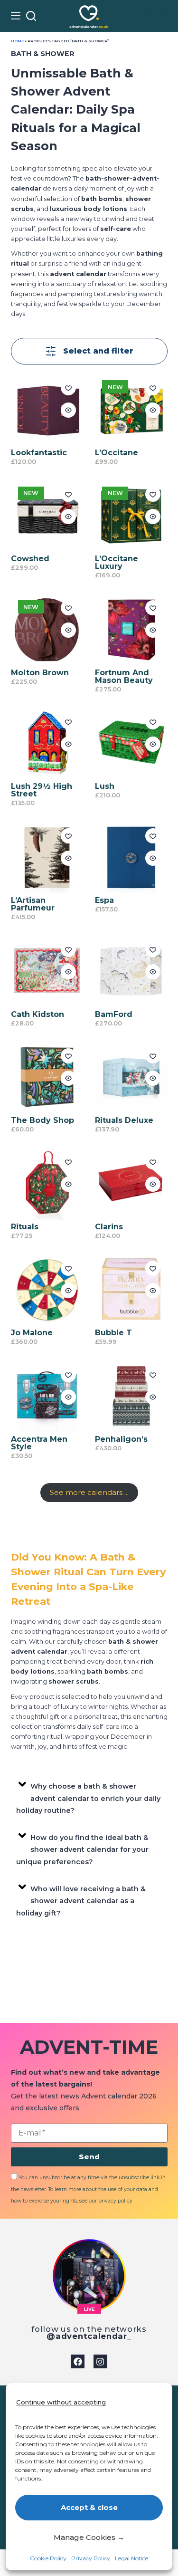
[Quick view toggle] (68, 410)
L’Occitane (117, 453)
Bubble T (113, 1333)
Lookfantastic (39, 453)
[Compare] (163, 16)
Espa (104, 900)
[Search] (31, 16)
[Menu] (16, 16)
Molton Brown (40, 673)
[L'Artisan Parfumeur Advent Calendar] (47, 857)
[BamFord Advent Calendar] (131, 971)
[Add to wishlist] (68, 388)
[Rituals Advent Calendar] (47, 1183)
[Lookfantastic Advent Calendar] (47, 409)
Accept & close (89, 2507)
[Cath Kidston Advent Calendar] (47, 971)
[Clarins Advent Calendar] (131, 1183)
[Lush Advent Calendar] (131, 743)
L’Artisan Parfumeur (33, 904)
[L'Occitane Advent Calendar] (131, 409)
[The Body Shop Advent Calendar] (47, 1077)
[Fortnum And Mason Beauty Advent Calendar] (131, 629)
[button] (89, 1796)
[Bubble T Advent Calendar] (131, 1290)
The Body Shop (42, 1120)
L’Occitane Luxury (117, 562)
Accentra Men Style (39, 1443)
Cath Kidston (37, 1014)
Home (17, 41)
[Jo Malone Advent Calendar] (47, 1290)
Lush (105, 786)
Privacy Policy (91, 2558)
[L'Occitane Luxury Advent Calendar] (131, 516)
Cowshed (30, 559)
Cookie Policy (48, 2558)
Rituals (25, 1227)
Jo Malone (32, 1333)
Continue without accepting (61, 2402)
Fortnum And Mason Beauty (124, 676)
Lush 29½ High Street (42, 790)
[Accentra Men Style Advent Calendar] (47, 1396)
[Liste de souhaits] (147, 16)
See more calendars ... (89, 1492)
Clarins (109, 1227)
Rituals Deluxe (124, 1120)
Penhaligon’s (121, 1439)
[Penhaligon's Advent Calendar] (131, 1396)
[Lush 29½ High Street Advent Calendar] (47, 743)
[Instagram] (100, 2361)
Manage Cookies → (89, 2537)
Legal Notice (131, 2558)
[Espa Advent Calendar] (131, 857)
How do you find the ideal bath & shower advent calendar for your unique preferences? (83, 1850)
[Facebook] (78, 2361)
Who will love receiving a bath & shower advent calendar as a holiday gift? (81, 1901)
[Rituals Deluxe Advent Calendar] (131, 1077)
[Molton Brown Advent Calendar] (47, 629)
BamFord (114, 1014)
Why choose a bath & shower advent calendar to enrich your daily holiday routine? (89, 1798)
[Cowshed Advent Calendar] (47, 516)
